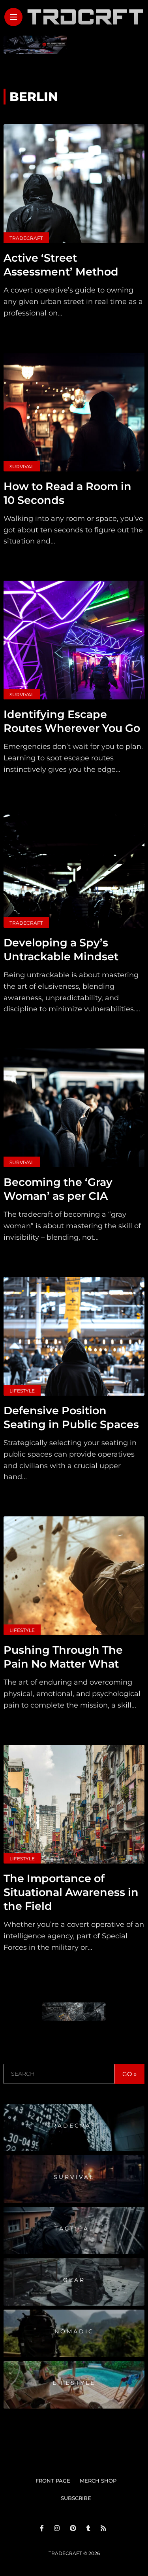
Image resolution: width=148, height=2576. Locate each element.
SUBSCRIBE (76, 2498)
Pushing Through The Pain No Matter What (63, 1657)
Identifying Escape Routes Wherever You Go (72, 721)
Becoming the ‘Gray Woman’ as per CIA (58, 1189)
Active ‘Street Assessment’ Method (61, 265)
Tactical (74, 2228)
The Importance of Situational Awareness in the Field (71, 1892)
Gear (74, 2280)
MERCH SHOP (98, 2481)
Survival (22, 466)
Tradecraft (26, 238)
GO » (129, 2074)
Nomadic (74, 2331)
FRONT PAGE (53, 2481)
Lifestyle (22, 1391)
